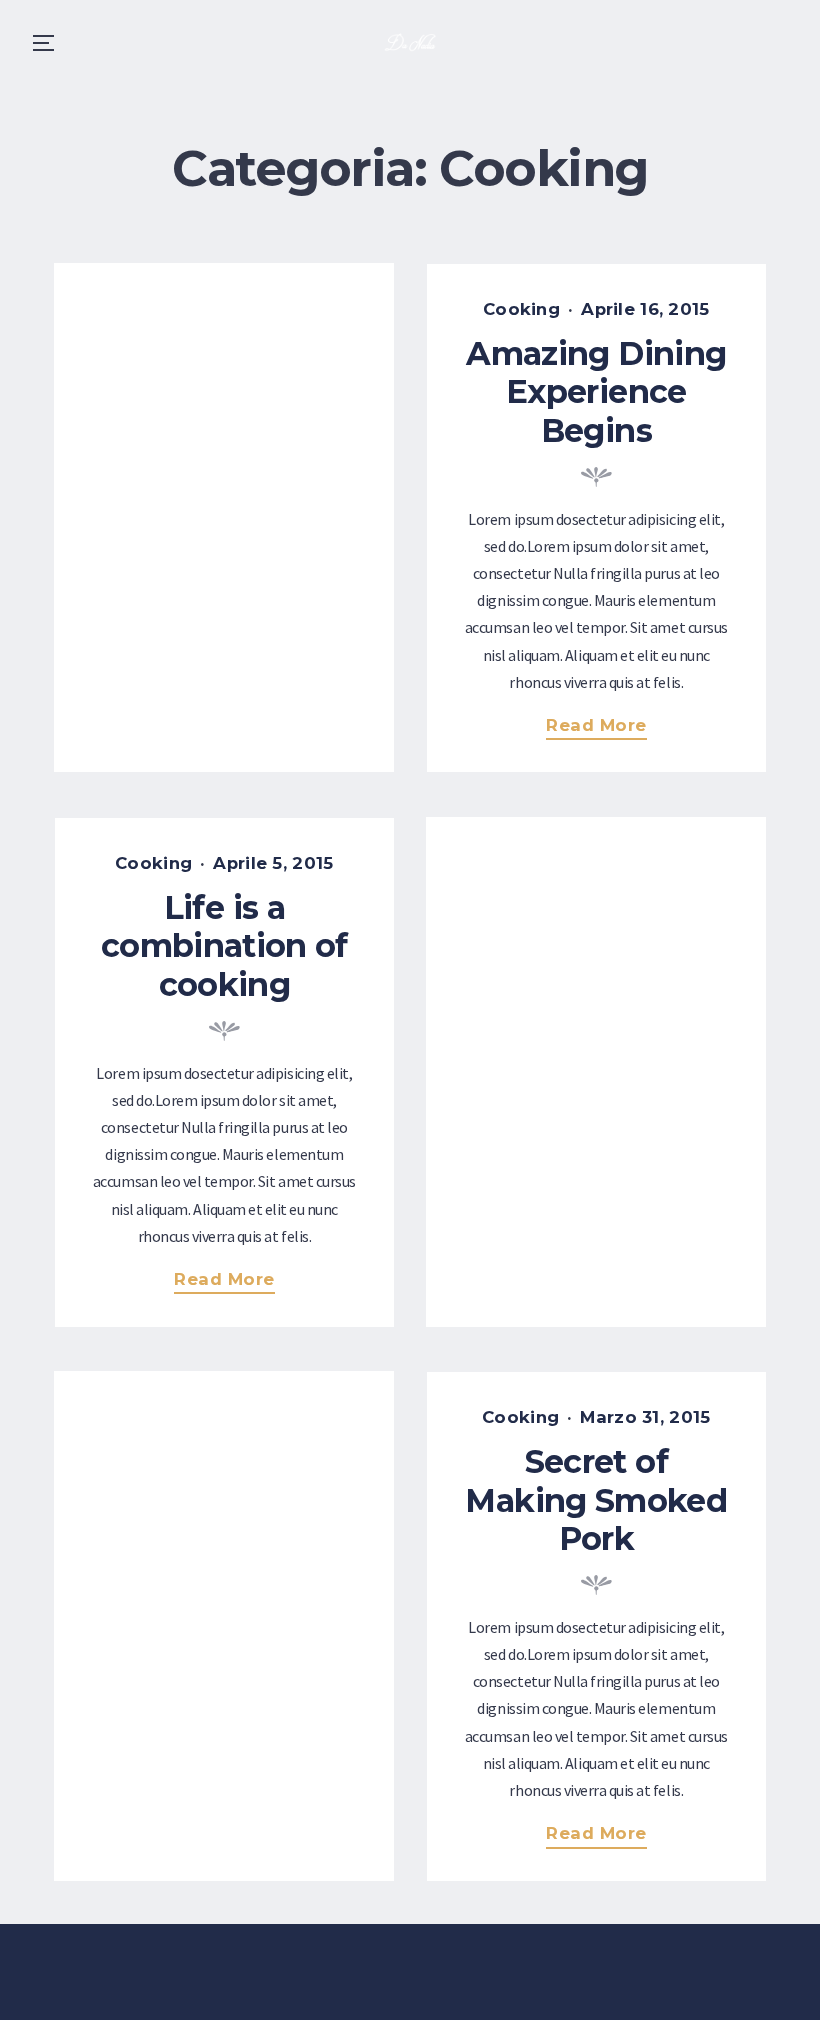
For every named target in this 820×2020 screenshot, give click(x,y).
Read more (605, 727)
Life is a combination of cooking (224, 946)
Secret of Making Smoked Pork (596, 1500)
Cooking (521, 309)
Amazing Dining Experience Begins (596, 392)
